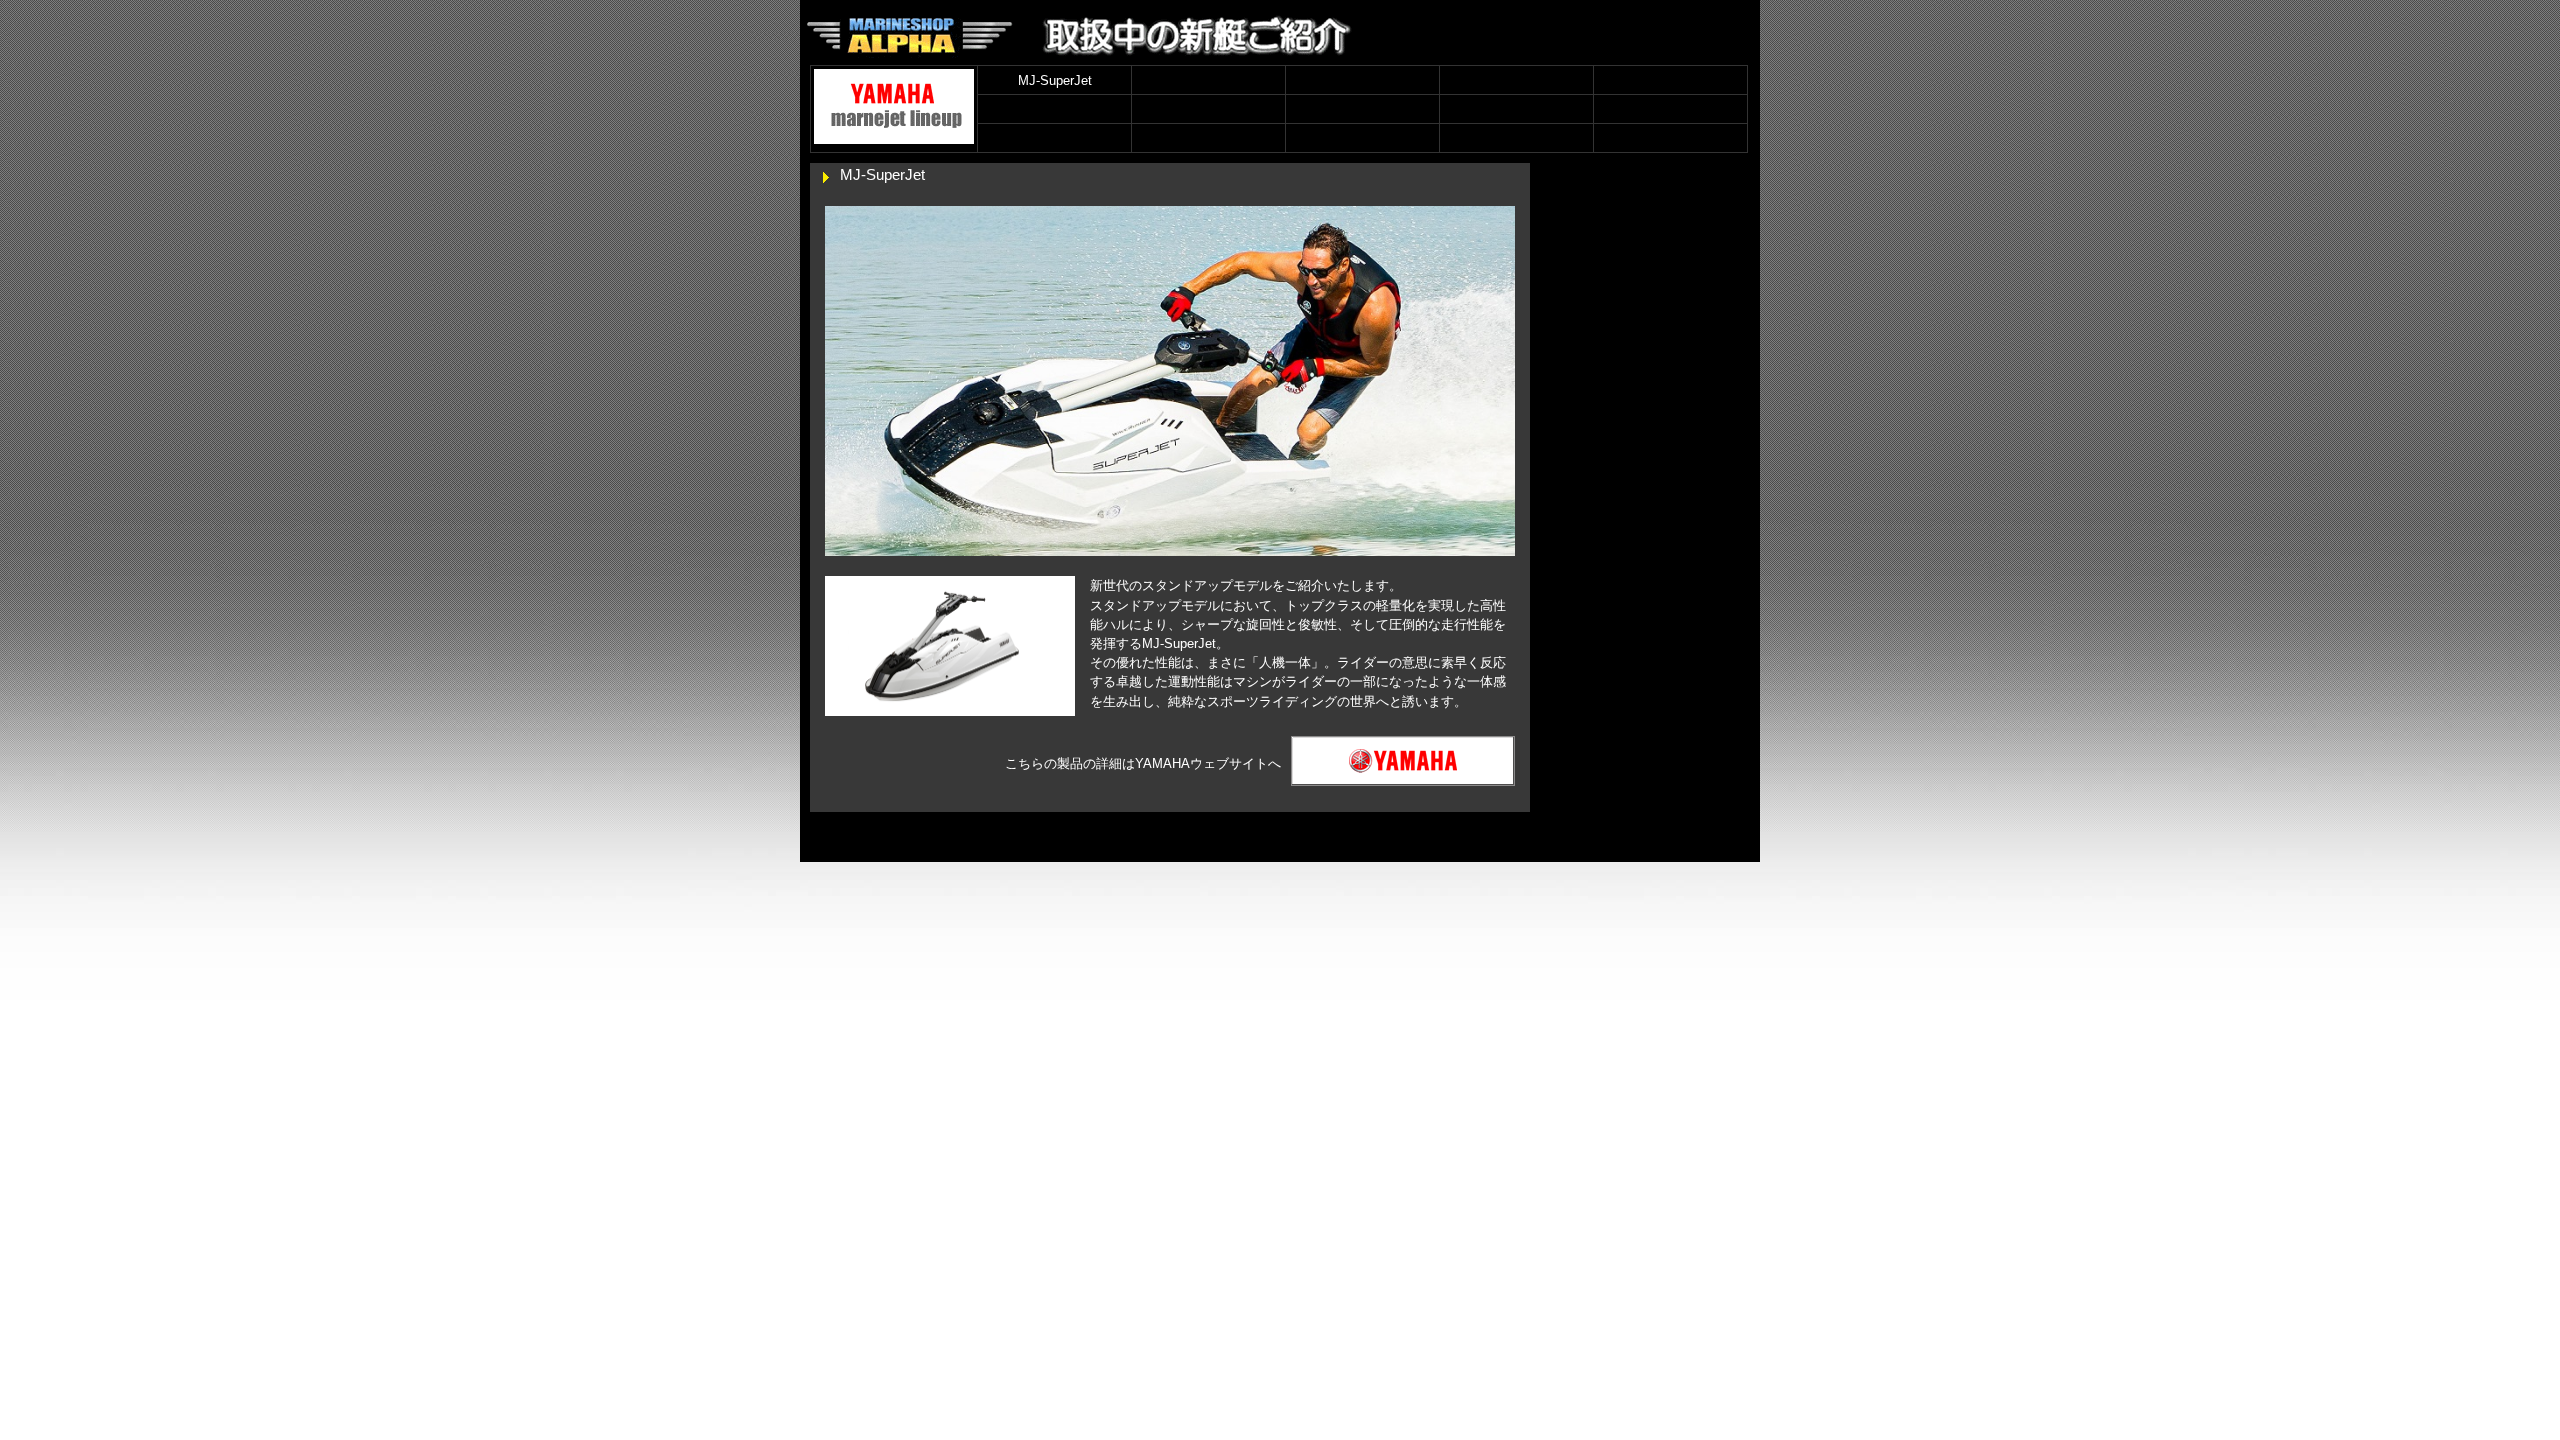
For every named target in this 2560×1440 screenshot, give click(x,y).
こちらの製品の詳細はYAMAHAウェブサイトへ (1143, 763)
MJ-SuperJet (1055, 80)
